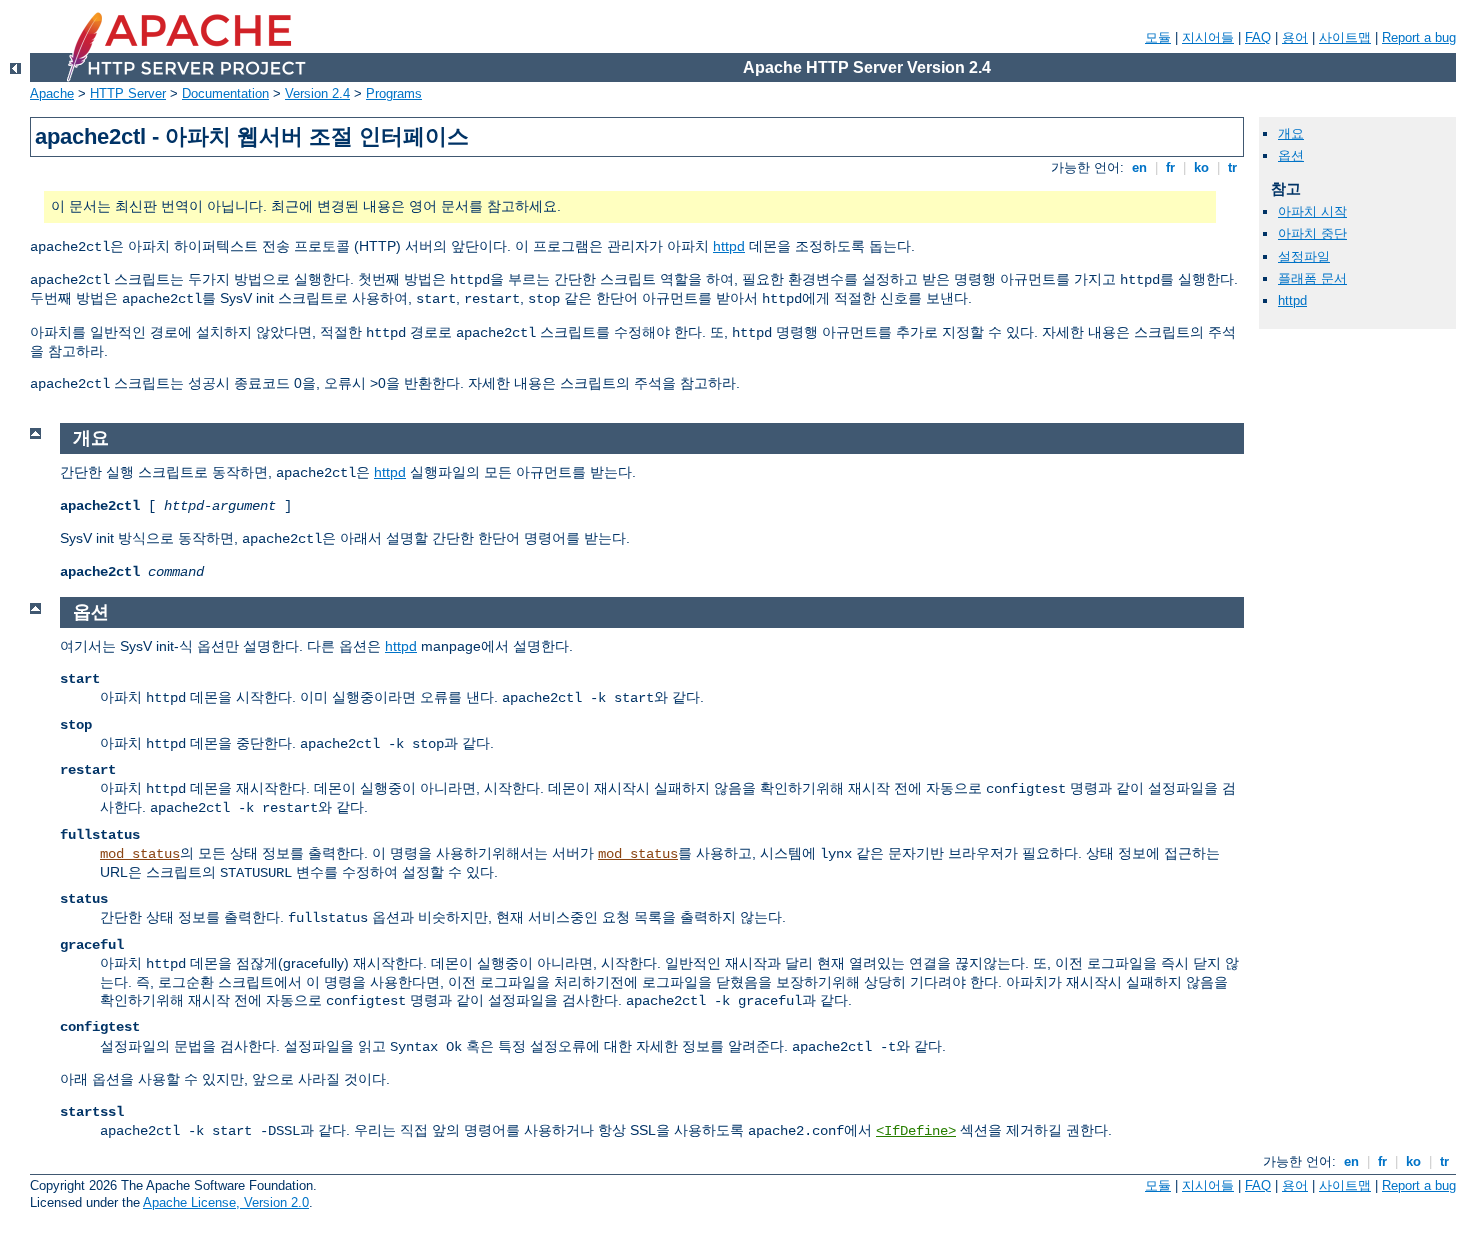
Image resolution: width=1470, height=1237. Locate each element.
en (1139, 167)
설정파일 (1304, 256)
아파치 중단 (1312, 233)
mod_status (140, 854)
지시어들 (1208, 37)
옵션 (1291, 155)
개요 (1291, 133)
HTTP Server (128, 93)
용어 (1295, 37)
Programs (394, 93)
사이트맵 (1345, 37)
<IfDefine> (916, 1131)
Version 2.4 (317, 93)
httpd (729, 246)
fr (1170, 167)
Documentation (225, 93)
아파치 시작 (1312, 211)
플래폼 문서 (1312, 278)
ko (1201, 167)
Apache (52, 93)
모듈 (1158, 37)
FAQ (1258, 37)
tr (1232, 167)
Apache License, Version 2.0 (226, 1202)
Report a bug (1419, 37)
